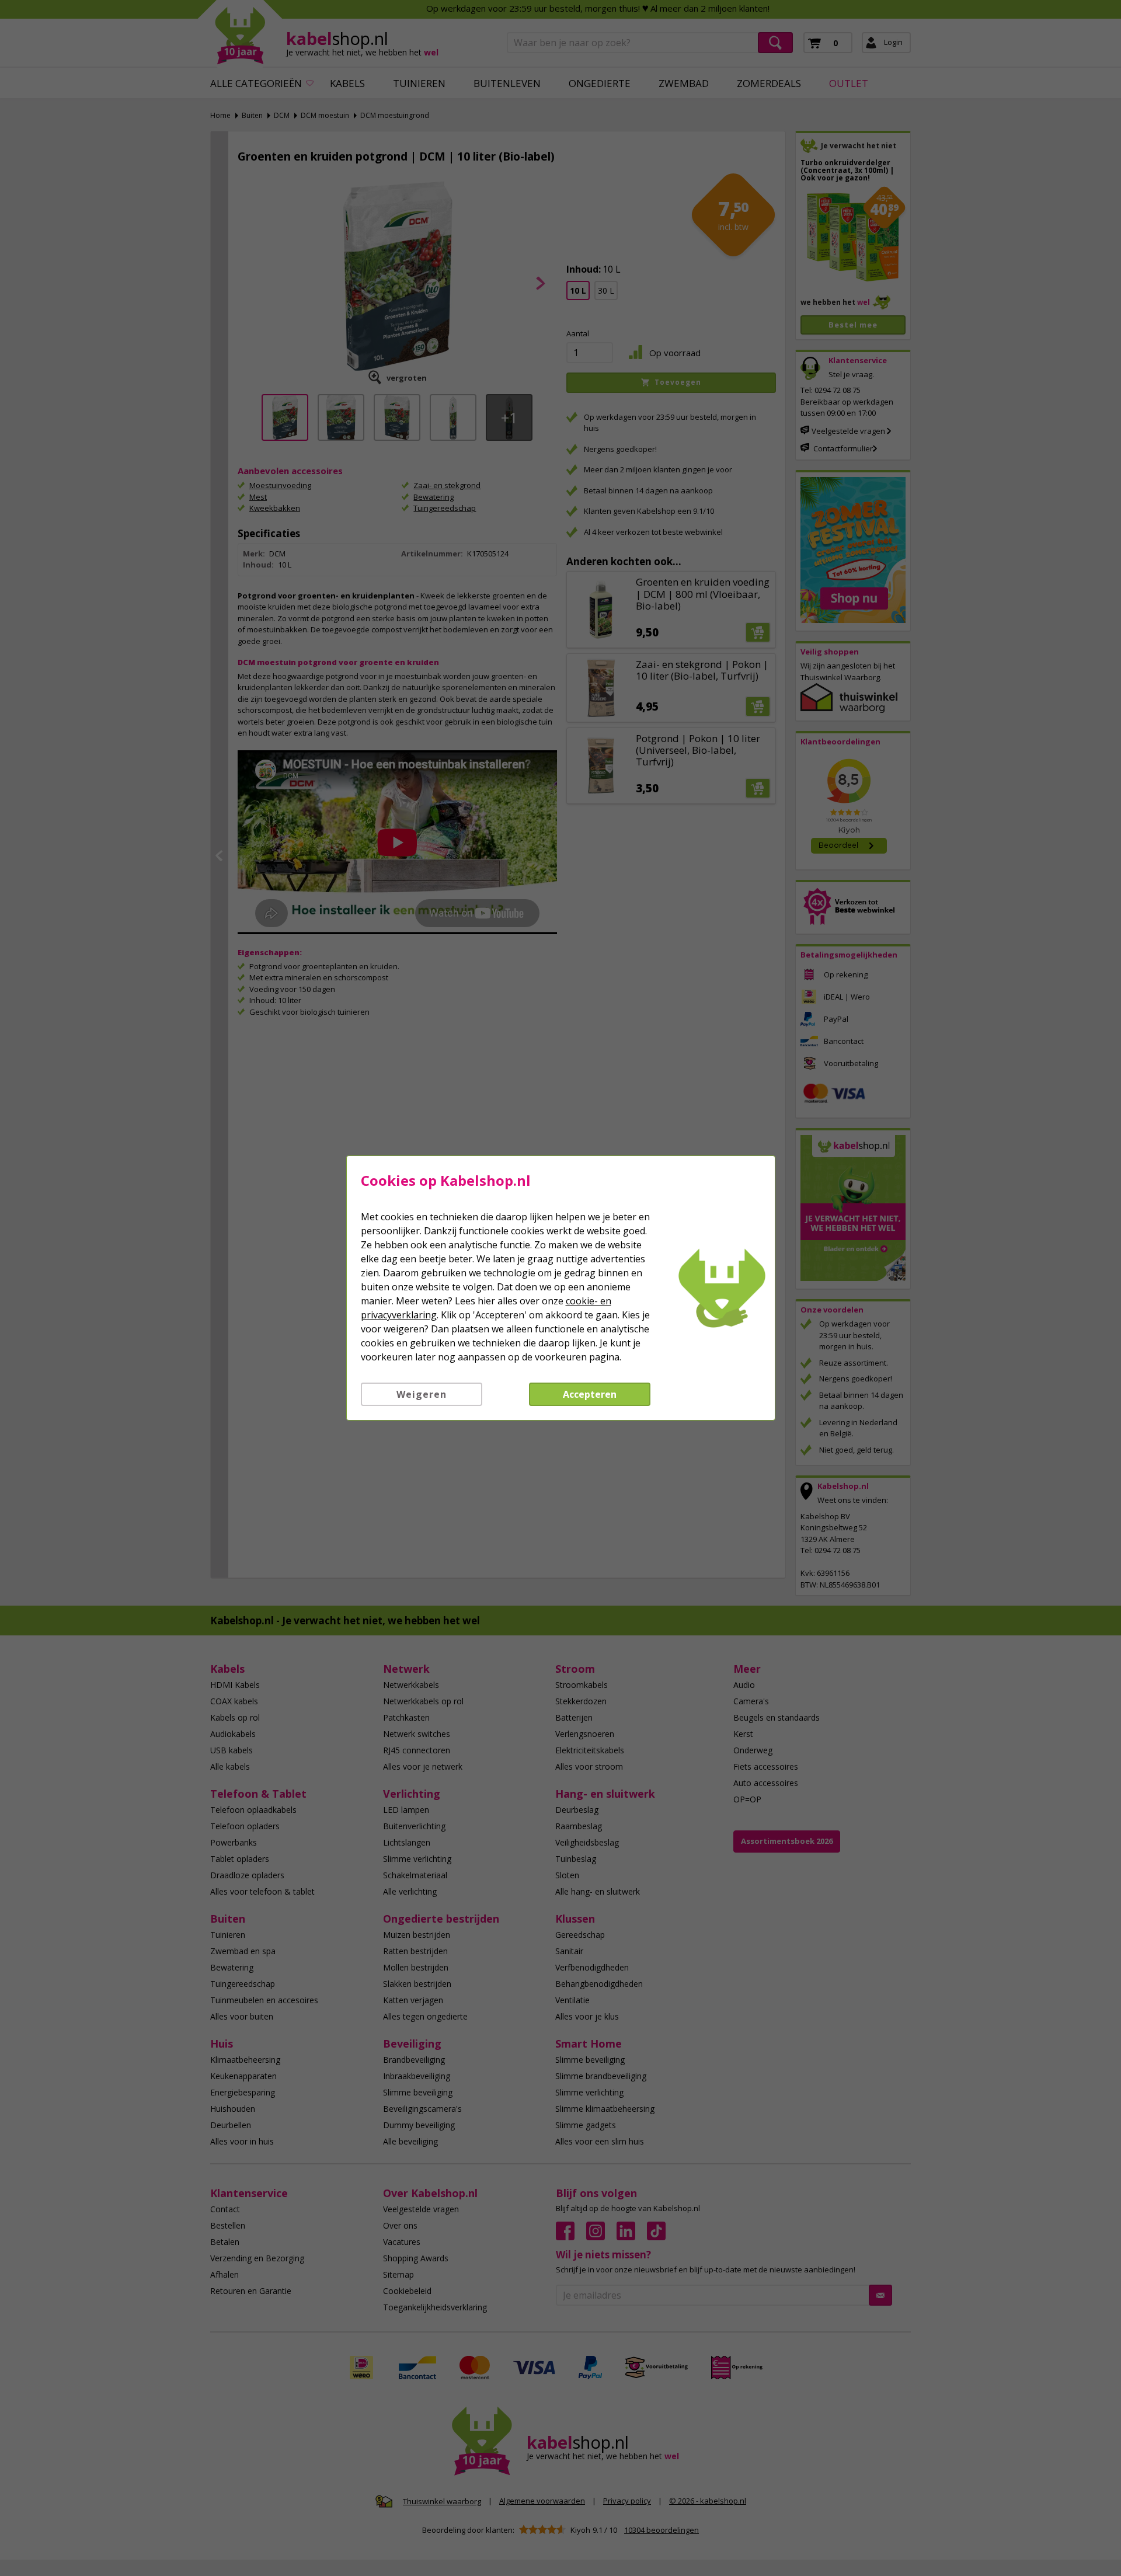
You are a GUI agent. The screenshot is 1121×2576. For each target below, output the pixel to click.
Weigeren (422, 1394)
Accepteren (590, 1394)
